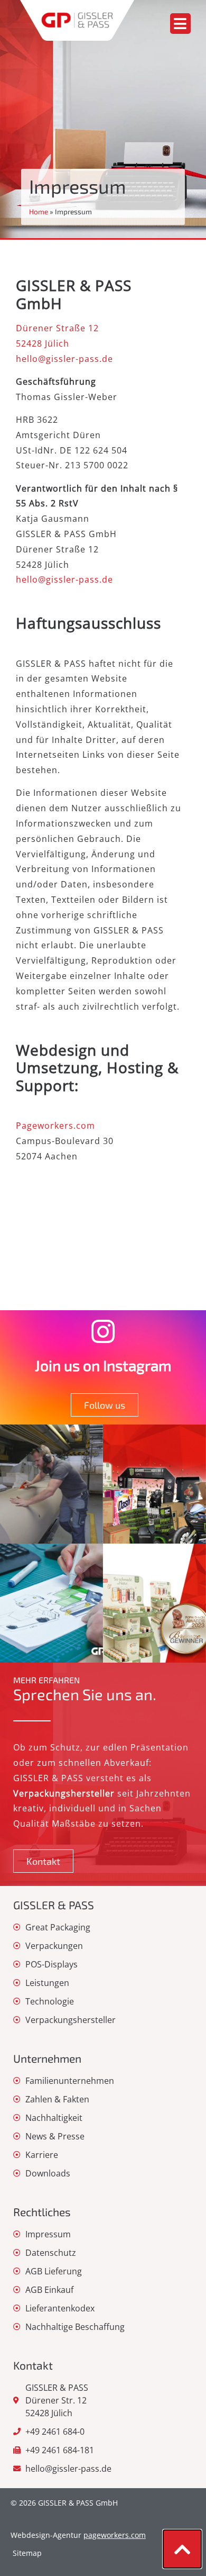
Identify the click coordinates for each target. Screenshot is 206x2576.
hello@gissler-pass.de (64, 359)
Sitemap (27, 2553)
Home (39, 211)
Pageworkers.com (55, 1126)
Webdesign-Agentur (78, 2535)
